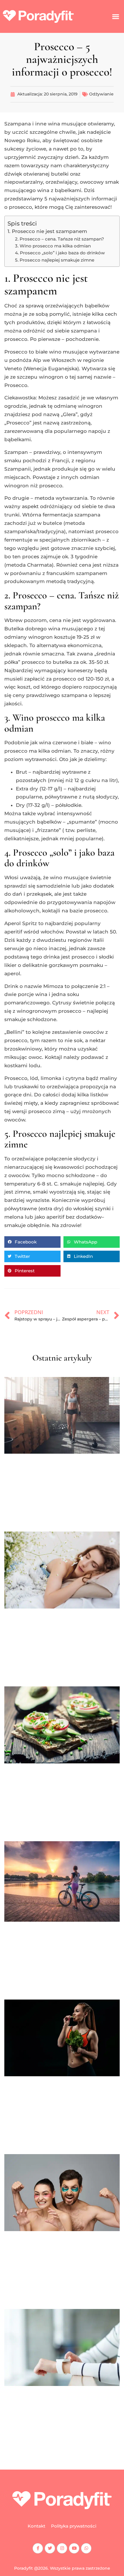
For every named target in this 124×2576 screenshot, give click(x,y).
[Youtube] (74, 2548)
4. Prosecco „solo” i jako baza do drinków (60, 253)
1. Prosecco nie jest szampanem (47, 231)
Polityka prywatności (74, 2526)
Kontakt (36, 2526)
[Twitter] (50, 2548)
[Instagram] (62, 2548)
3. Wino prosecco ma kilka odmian (53, 246)
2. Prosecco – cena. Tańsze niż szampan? (60, 239)
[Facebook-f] (38, 2548)
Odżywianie (101, 94)
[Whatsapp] (86, 2548)
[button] (115, 17)
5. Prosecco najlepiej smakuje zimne (55, 260)
